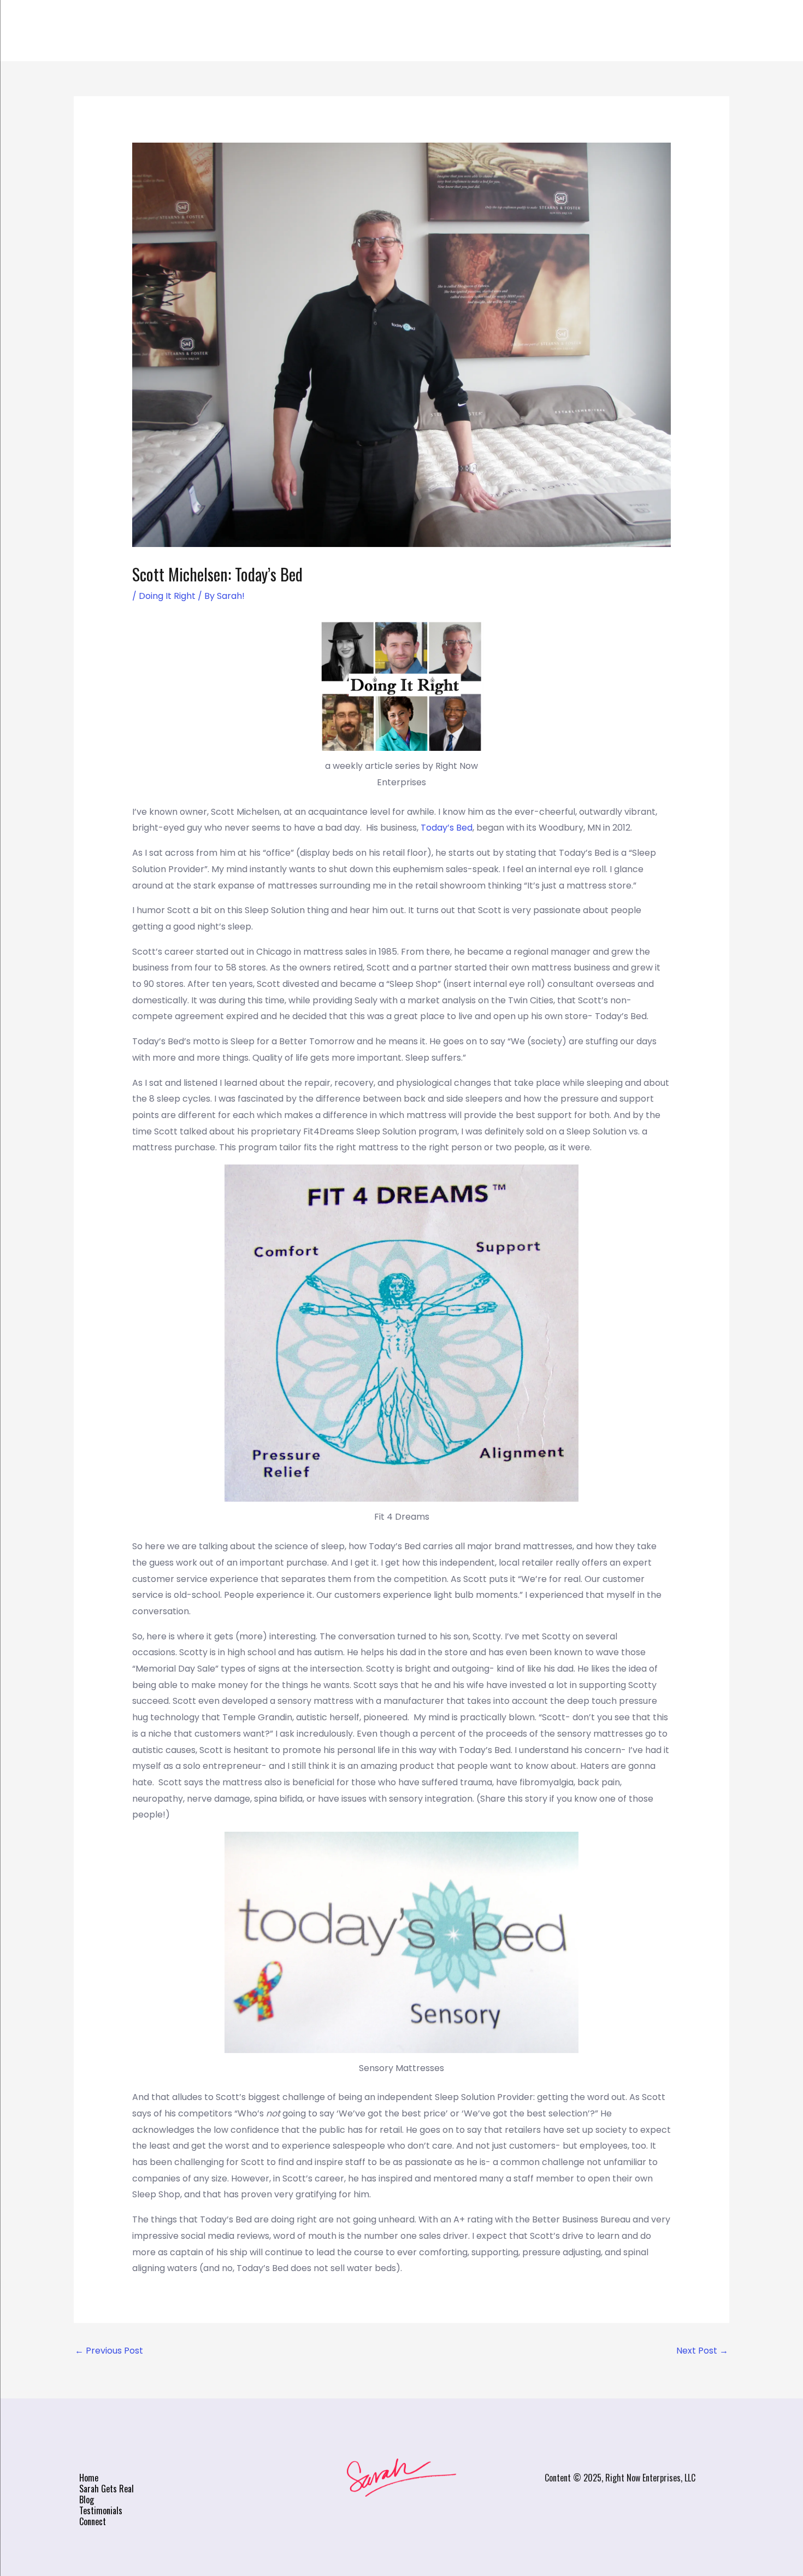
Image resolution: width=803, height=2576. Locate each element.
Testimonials (503, 31)
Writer (257, 31)
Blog (430, 31)
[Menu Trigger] (730, 34)
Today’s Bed (447, 828)
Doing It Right (167, 596)
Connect (589, 31)
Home (199, 31)
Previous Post (109, 2351)
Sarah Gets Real (346, 31)
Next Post (702, 2351)
